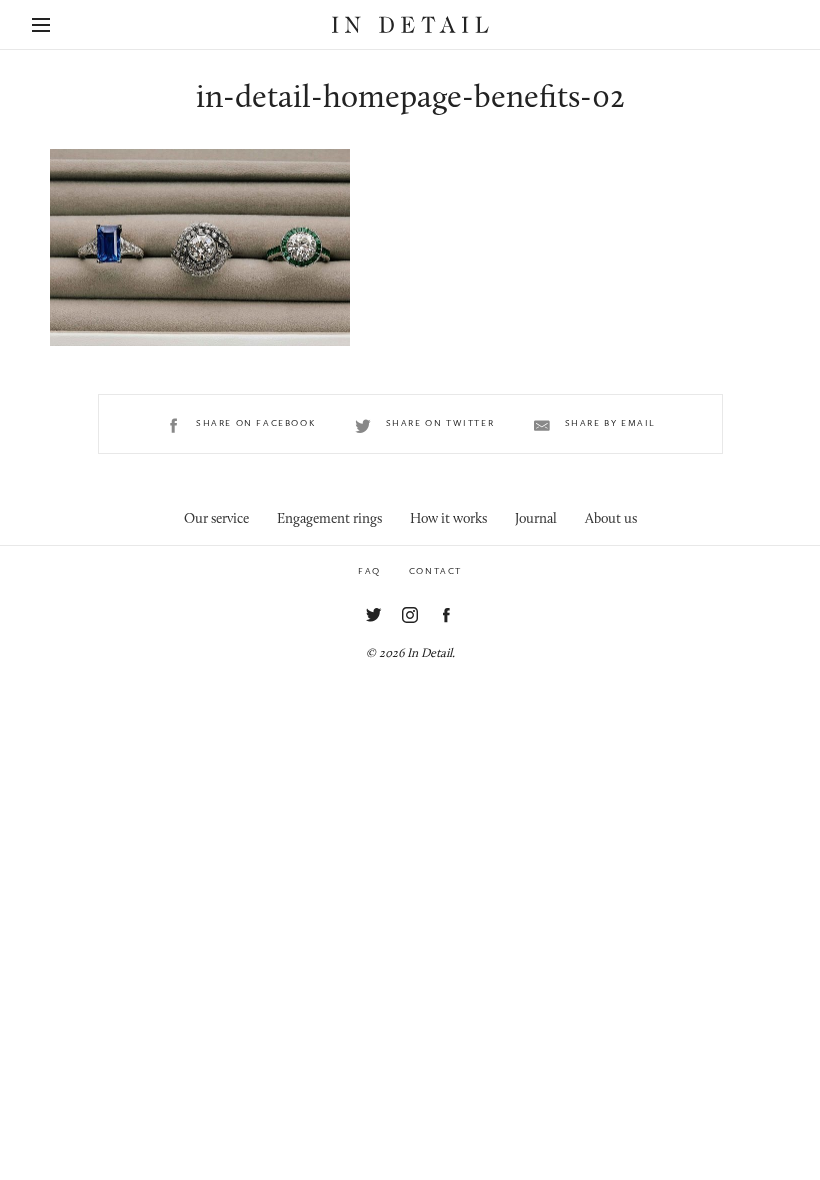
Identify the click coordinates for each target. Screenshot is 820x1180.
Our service (216, 519)
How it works (448, 519)
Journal (536, 519)
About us (611, 519)
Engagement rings (329, 519)
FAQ (369, 571)
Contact (435, 571)
